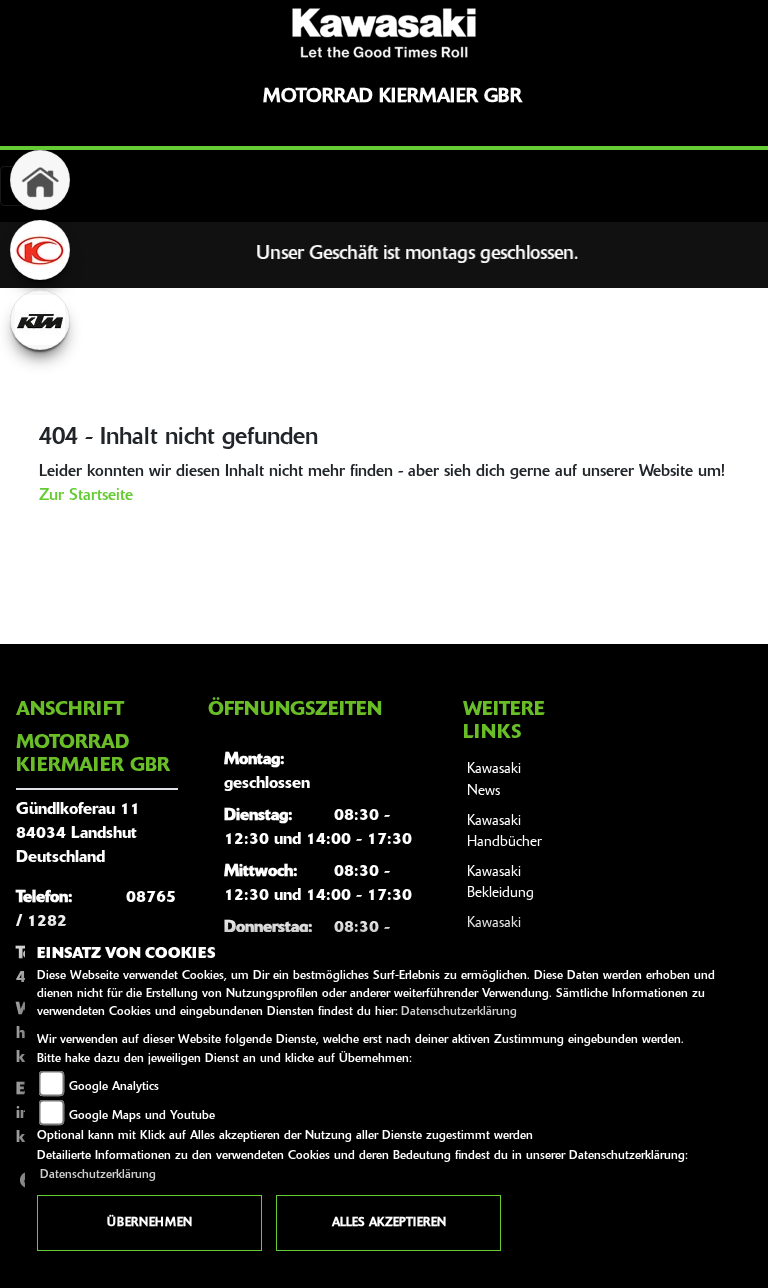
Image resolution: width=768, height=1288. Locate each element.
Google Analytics (114, 1087)
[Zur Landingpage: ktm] (40, 320)
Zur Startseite (86, 496)
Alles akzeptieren (389, 1223)
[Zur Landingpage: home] (40, 180)
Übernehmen (149, 1223)
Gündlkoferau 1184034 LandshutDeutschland (78, 834)
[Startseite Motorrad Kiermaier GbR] (384, 33)
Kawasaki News (494, 780)
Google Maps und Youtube (142, 1116)
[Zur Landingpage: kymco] (40, 250)
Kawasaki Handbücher (504, 832)
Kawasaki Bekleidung (500, 883)
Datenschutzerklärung (459, 1012)
